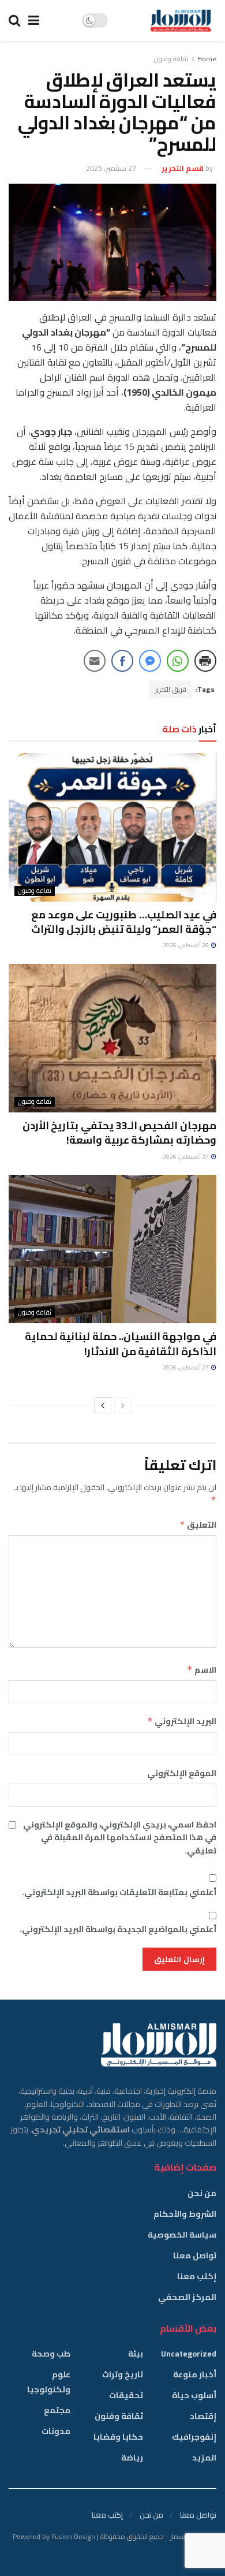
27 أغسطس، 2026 (186, 1157)
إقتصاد (203, 2416)
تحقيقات (126, 2395)
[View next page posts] (103, 1405)
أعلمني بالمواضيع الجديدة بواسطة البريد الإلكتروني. (118, 1929)
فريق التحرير (171, 689)
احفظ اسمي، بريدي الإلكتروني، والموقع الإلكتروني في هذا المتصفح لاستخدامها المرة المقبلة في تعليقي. (120, 1838)
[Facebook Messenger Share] (150, 661)
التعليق (198, 1525)
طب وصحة (51, 2354)
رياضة (132, 2458)
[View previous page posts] (123, 1405)
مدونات (56, 2431)
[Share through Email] (95, 661)
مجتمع (57, 2410)
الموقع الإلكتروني (182, 1773)
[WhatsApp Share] (178, 661)
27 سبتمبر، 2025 (111, 168)
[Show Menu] (34, 21)
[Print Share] (205, 661)
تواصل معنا (195, 2255)
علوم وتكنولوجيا (49, 2382)
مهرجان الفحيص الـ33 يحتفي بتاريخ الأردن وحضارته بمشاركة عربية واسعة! (119, 1133)
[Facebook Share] (122, 661)
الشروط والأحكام (185, 2214)
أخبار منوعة (195, 2374)
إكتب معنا (197, 2276)
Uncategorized (189, 2354)
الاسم (202, 1670)
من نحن (202, 2193)
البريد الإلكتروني (182, 1721)
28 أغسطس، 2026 (186, 945)
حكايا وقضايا (118, 2437)
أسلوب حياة (194, 2395)
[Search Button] (14, 21)
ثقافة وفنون (171, 59)
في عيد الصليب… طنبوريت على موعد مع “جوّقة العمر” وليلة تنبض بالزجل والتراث (124, 922)
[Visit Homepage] (181, 21)
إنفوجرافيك (194, 2437)
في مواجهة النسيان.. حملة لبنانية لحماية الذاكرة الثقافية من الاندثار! (121, 1343)
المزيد (204, 2458)
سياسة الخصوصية (182, 2235)
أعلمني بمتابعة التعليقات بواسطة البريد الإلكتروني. (119, 1892)
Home (207, 59)
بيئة (136, 2354)
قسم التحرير (183, 168)
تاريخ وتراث (123, 2374)
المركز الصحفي (187, 2297)
